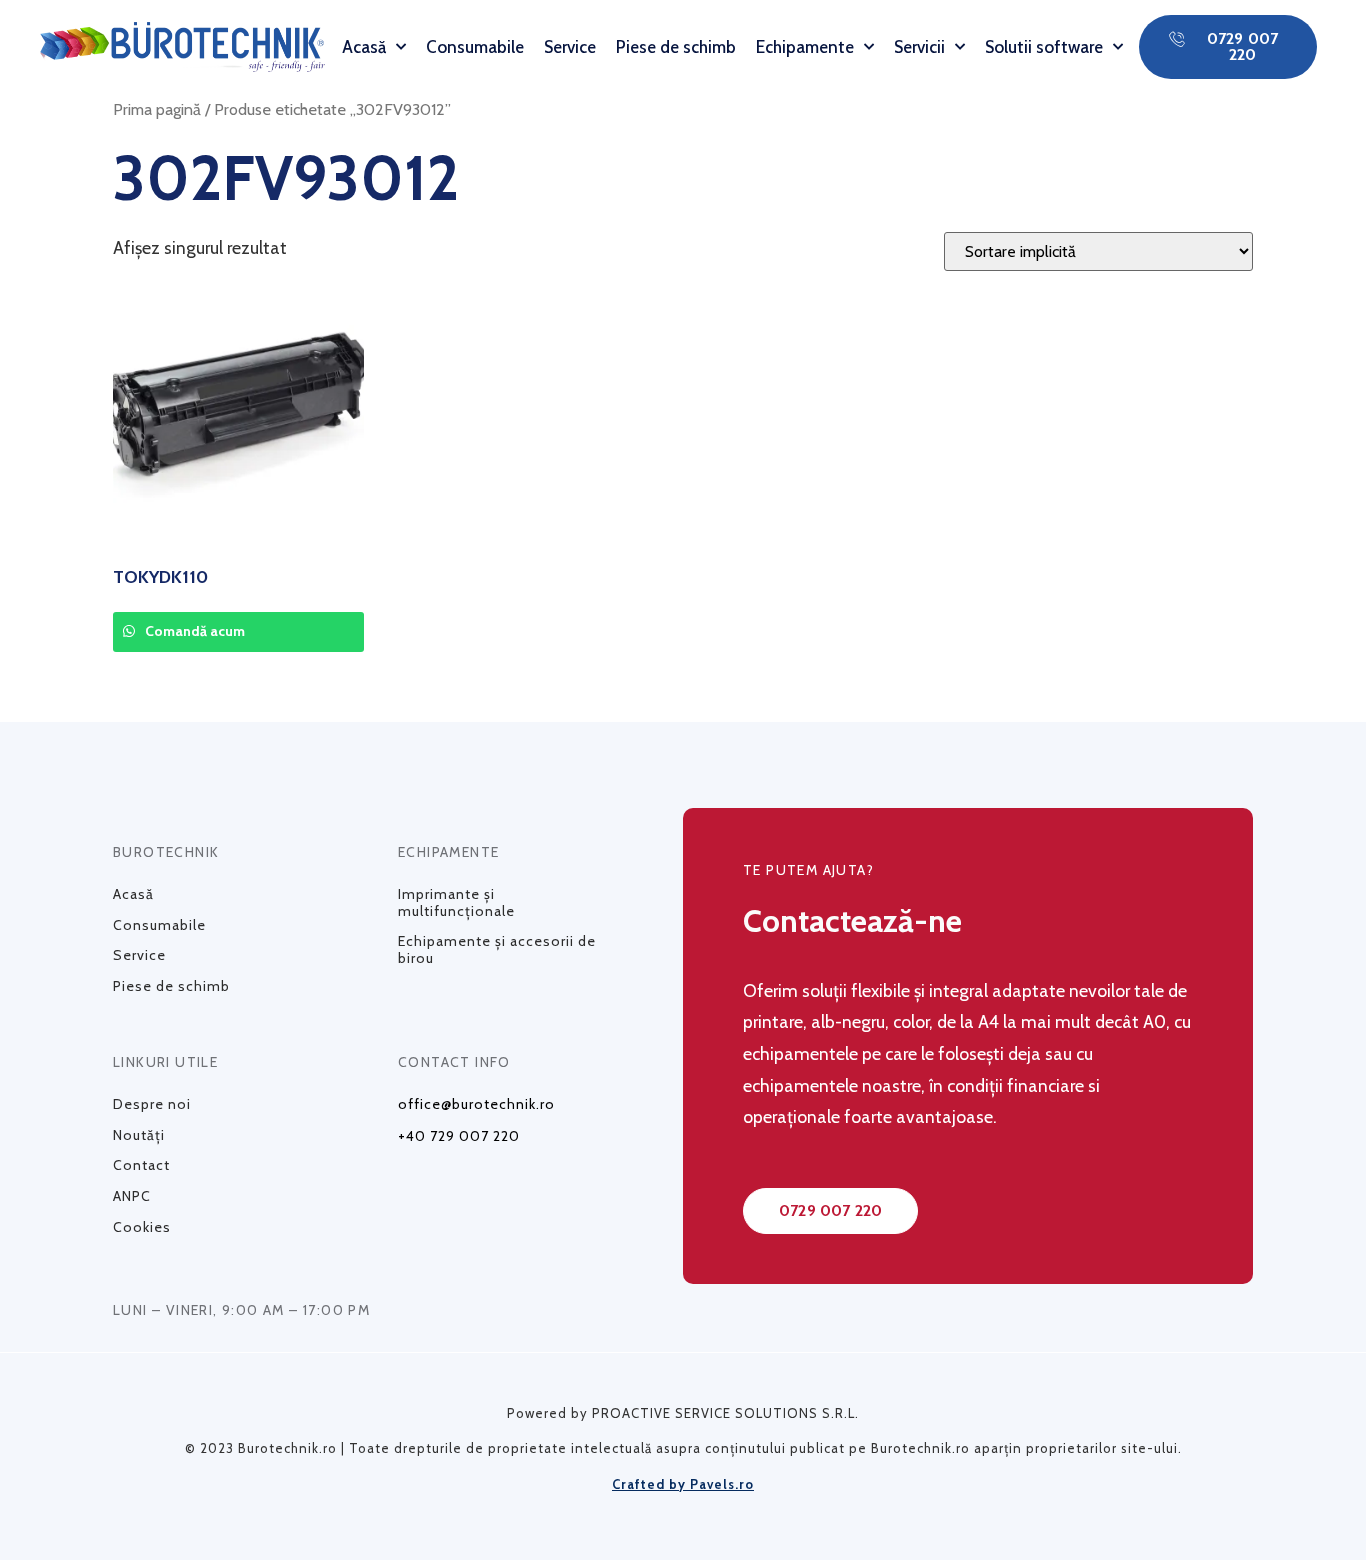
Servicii (919, 47)
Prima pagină (157, 109)
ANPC (132, 1196)
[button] (1228, 47)
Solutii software (1044, 47)
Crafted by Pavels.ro (683, 1484)
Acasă (364, 47)
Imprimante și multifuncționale (456, 902)
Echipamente (805, 47)
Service (570, 47)
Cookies (142, 1227)
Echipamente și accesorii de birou (497, 949)
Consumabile (475, 47)
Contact (141, 1165)
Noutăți (139, 1135)
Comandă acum (193, 631)
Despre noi (152, 1104)
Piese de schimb (676, 47)
